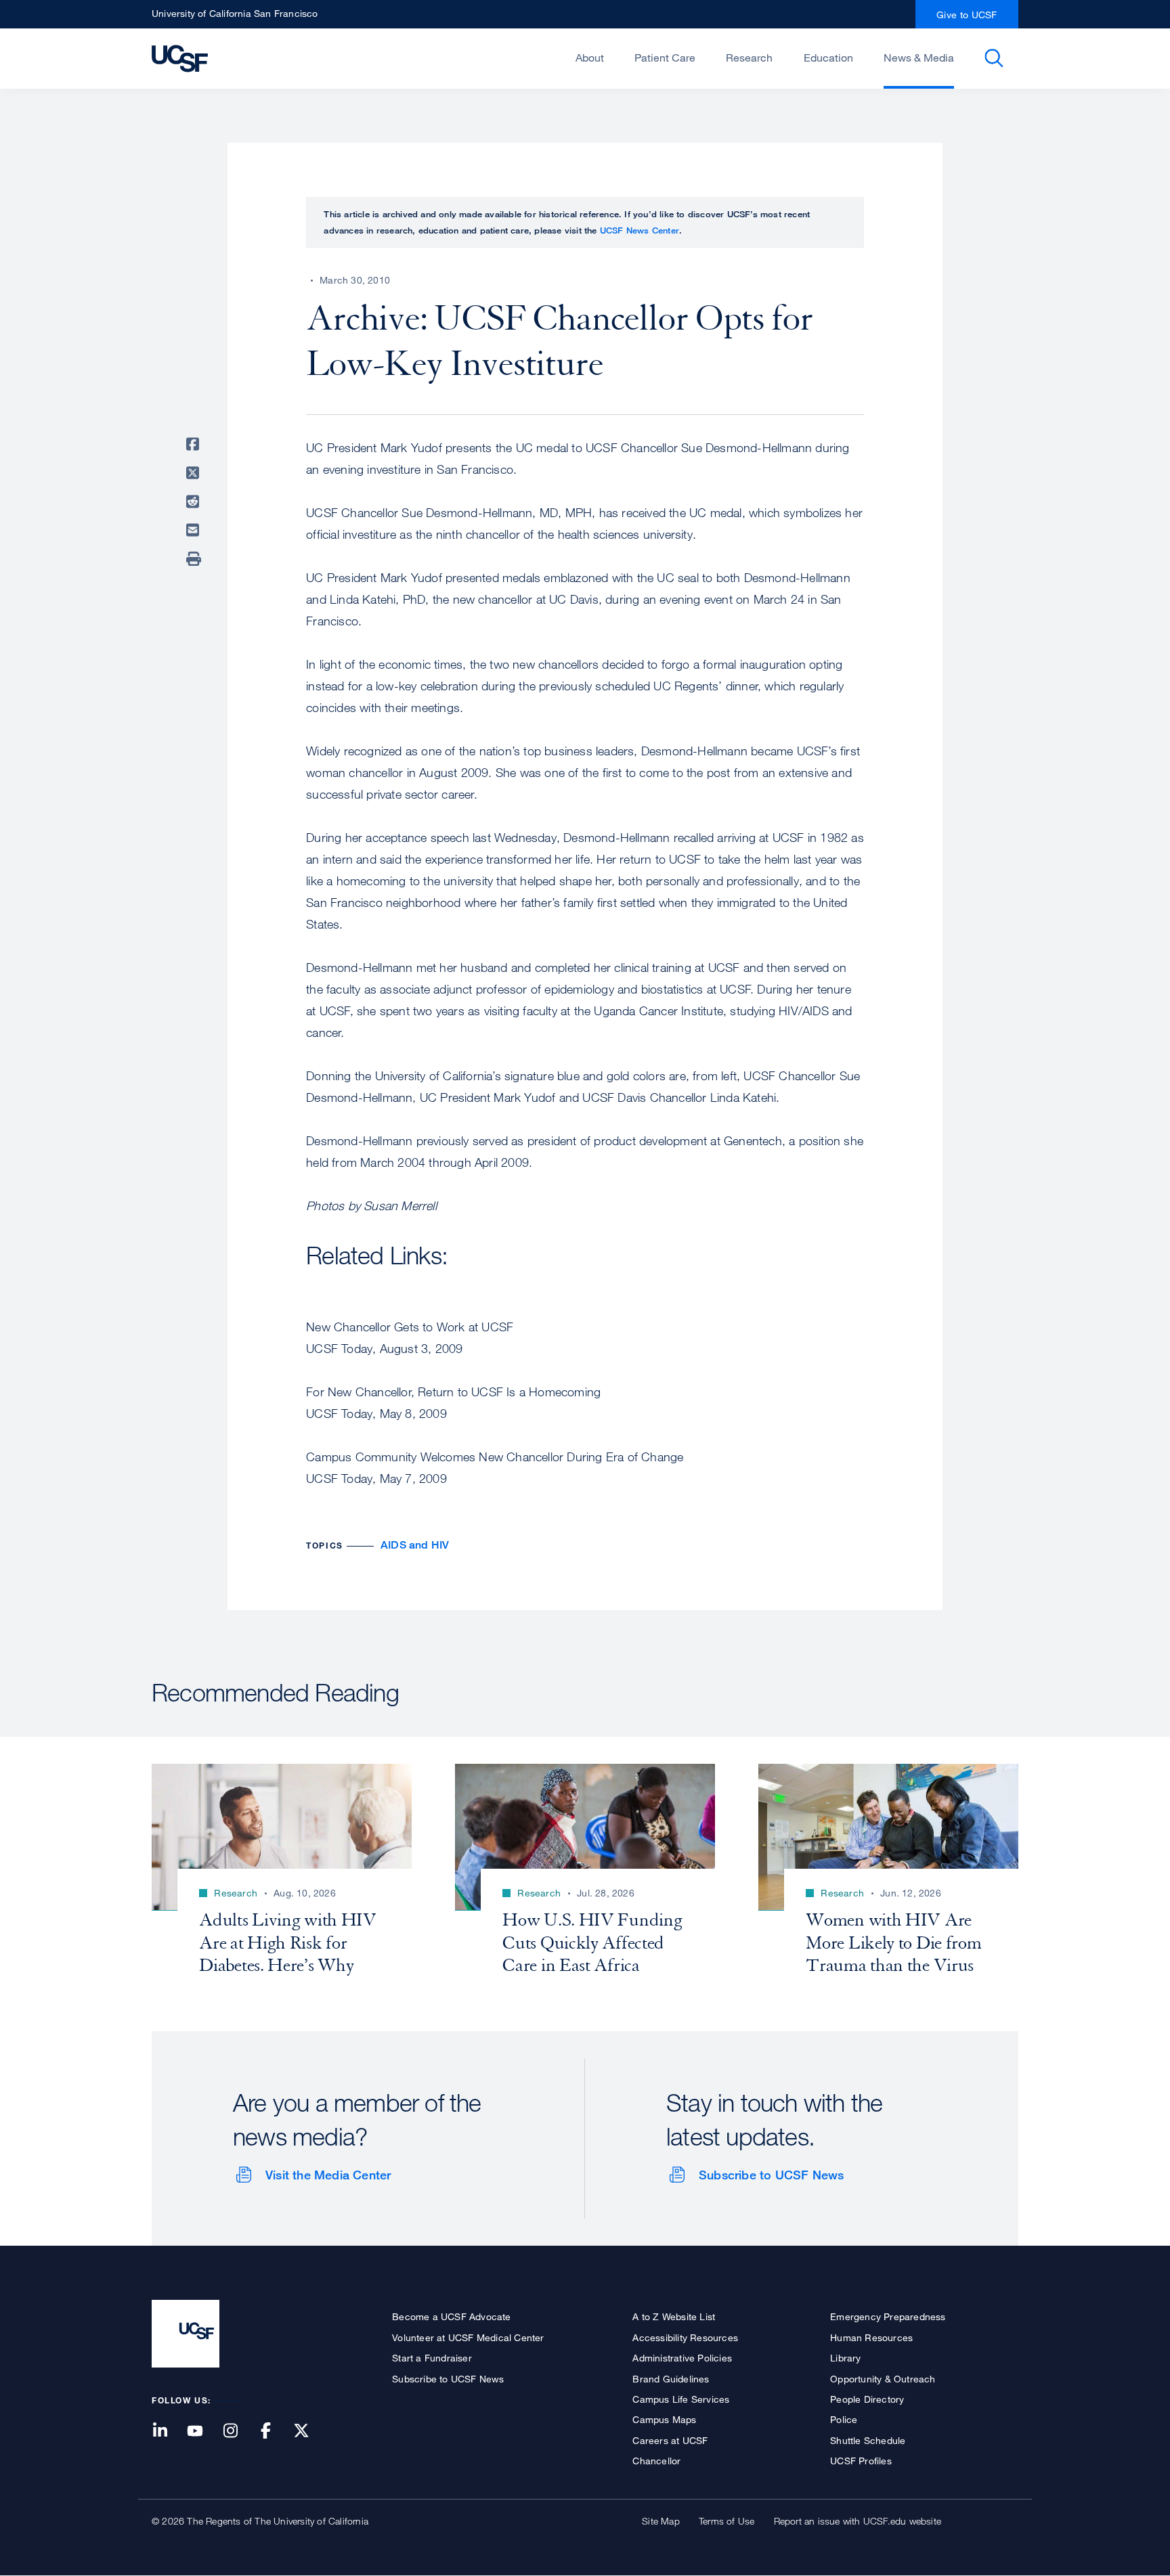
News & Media (919, 58)
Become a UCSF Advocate (451, 2316)
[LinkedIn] (168, 2431)
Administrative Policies (682, 2358)
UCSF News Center (640, 230)
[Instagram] (238, 2431)
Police (844, 2419)
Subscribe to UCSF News (771, 2175)
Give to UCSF (967, 15)
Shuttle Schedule (868, 2440)
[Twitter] (309, 2431)
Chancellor (656, 2461)
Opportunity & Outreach (883, 2379)
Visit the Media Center (328, 2175)
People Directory (867, 2399)
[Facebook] (274, 2431)
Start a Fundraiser (432, 2358)
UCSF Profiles (861, 2461)
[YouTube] (203, 2431)
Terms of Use (727, 2521)
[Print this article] (195, 559)
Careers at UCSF (670, 2440)
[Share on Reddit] (195, 502)
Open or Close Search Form (994, 58)
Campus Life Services (681, 2399)
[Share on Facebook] (195, 444)
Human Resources (871, 2337)
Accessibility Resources (685, 2337)
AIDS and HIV (415, 1545)
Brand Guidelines (671, 2379)
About (590, 58)
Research (749, 58)
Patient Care (665, 58)
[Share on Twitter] (195, 473)
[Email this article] (195, 530)
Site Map (661, 2521)
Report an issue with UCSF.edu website (858, 2521)
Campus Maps (664, 2419)
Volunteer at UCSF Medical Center (468, 2337)
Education (828, 58)
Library (845, 2358)
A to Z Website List (674, 2316)
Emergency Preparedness (888, 2316)
